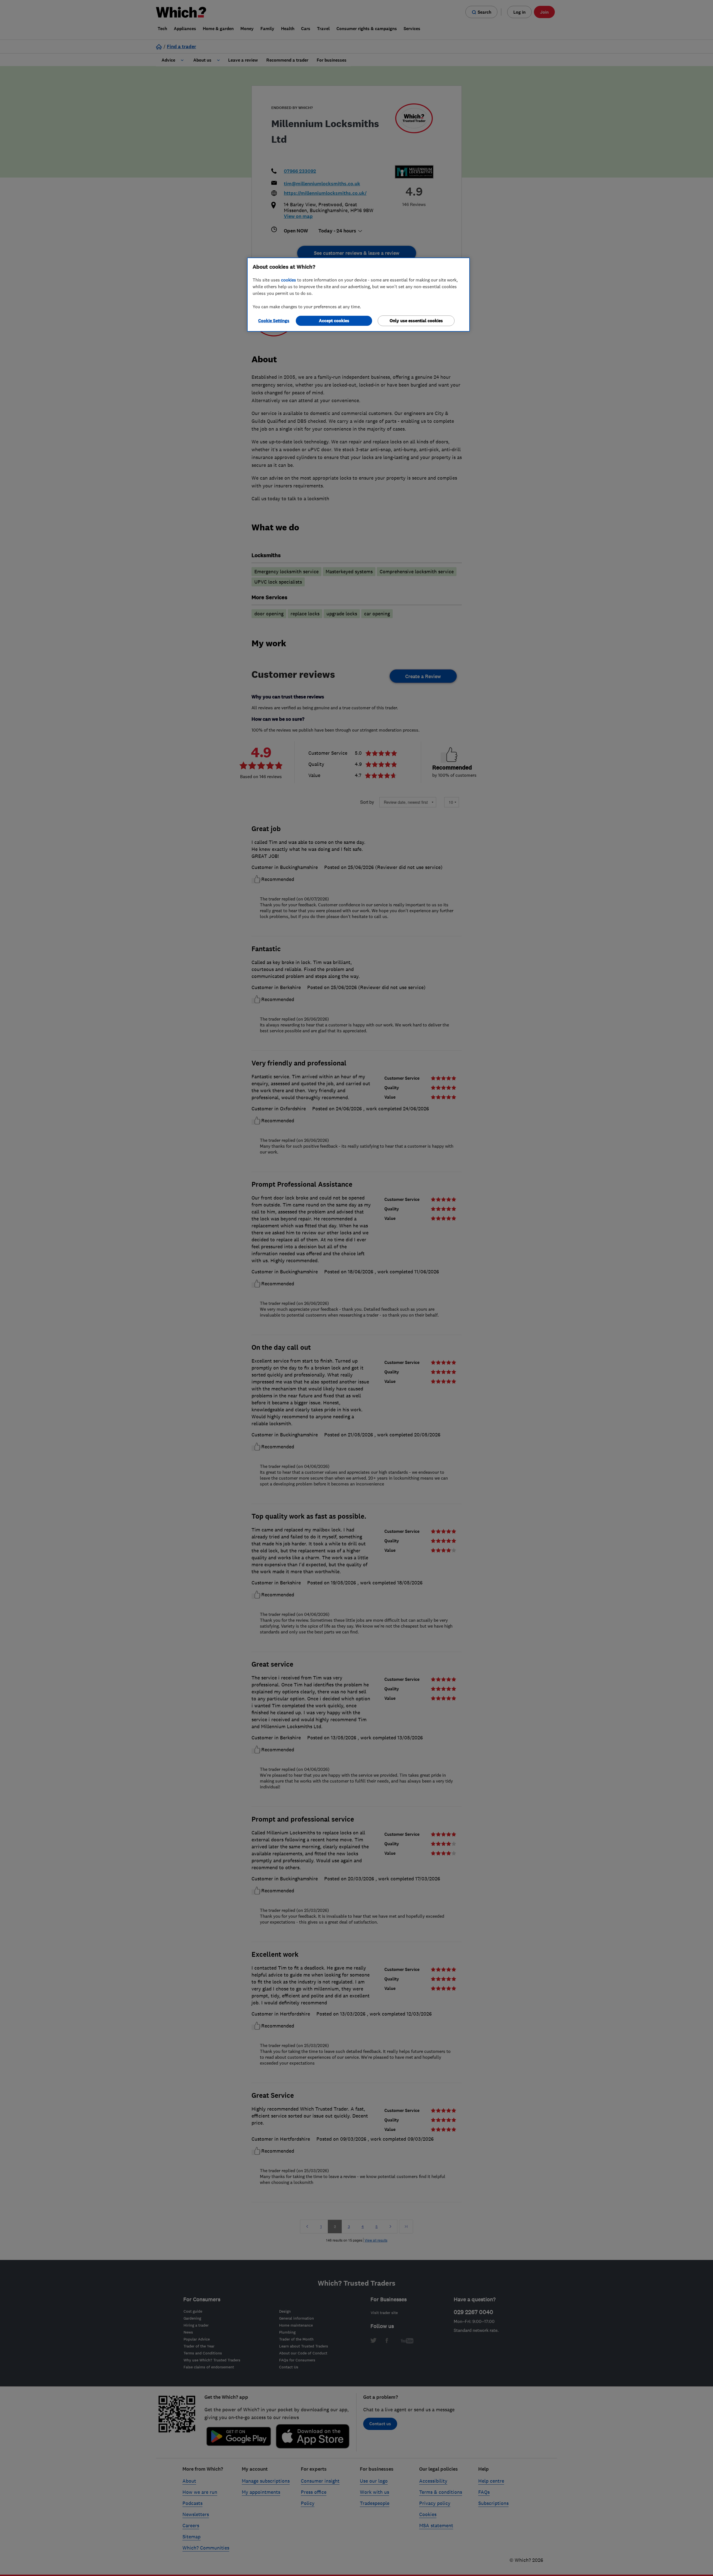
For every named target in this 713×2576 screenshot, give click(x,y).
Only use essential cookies (416, 321)
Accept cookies (334, 321)
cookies (289, 280)
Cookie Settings (274, 321)
